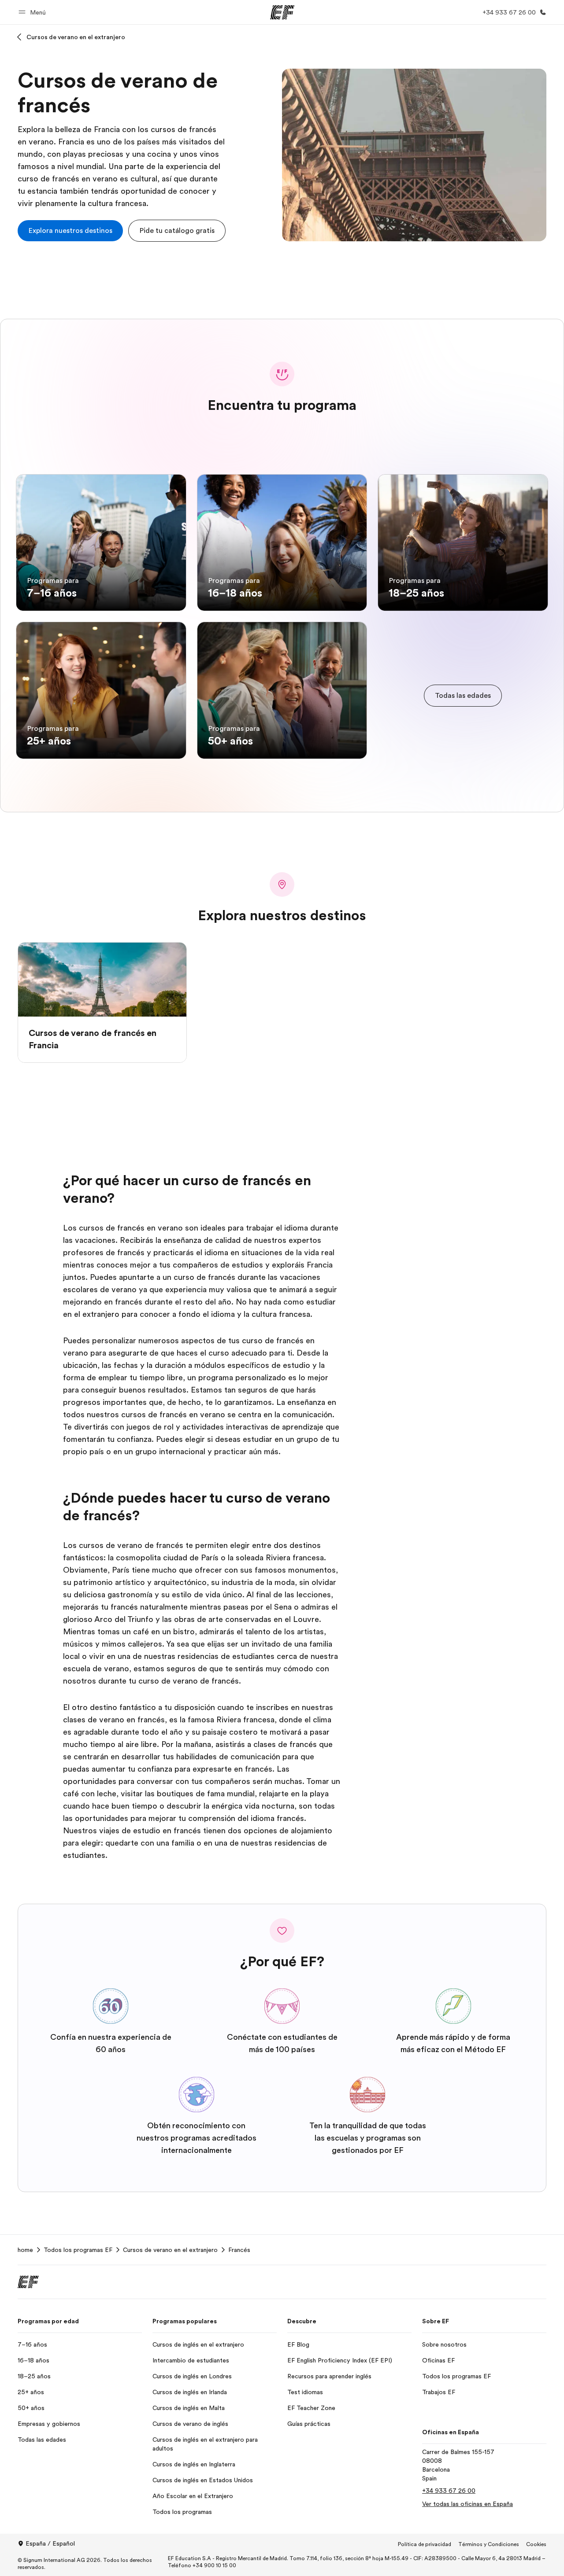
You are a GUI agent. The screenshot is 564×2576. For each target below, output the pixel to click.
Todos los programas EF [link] (78, 2250)
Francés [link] (239, 2250)
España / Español (50, 2543)
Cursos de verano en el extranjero (76, 37)
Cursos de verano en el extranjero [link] (170, 2250)
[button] (33, 12)
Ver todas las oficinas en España (468, 2504)
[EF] (282, 12)
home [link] (25, 2250)
